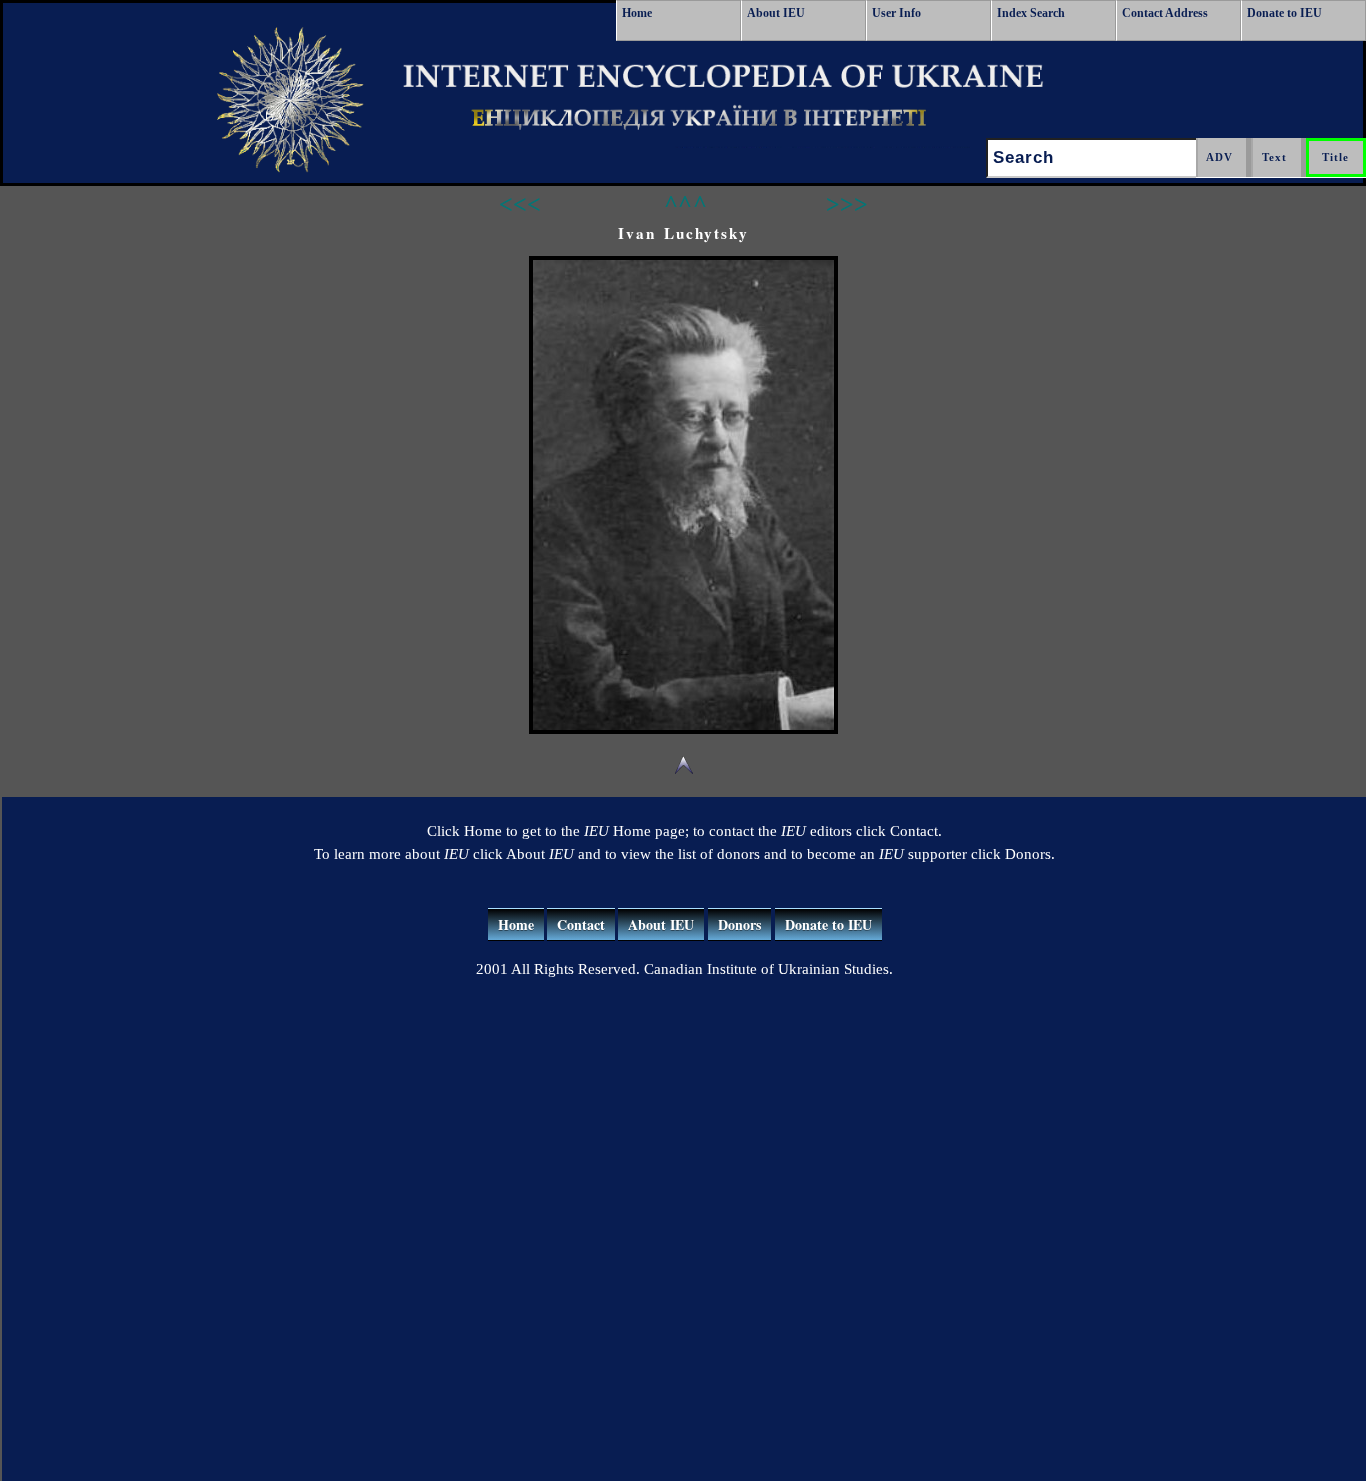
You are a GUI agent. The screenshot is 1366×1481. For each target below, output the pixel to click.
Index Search (1031, 13)
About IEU (776, 13)
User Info (896, 13)
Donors (739, 924)
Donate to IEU (1284, 13)
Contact (581, 924)
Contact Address (1165, 13)
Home (637, 13)
